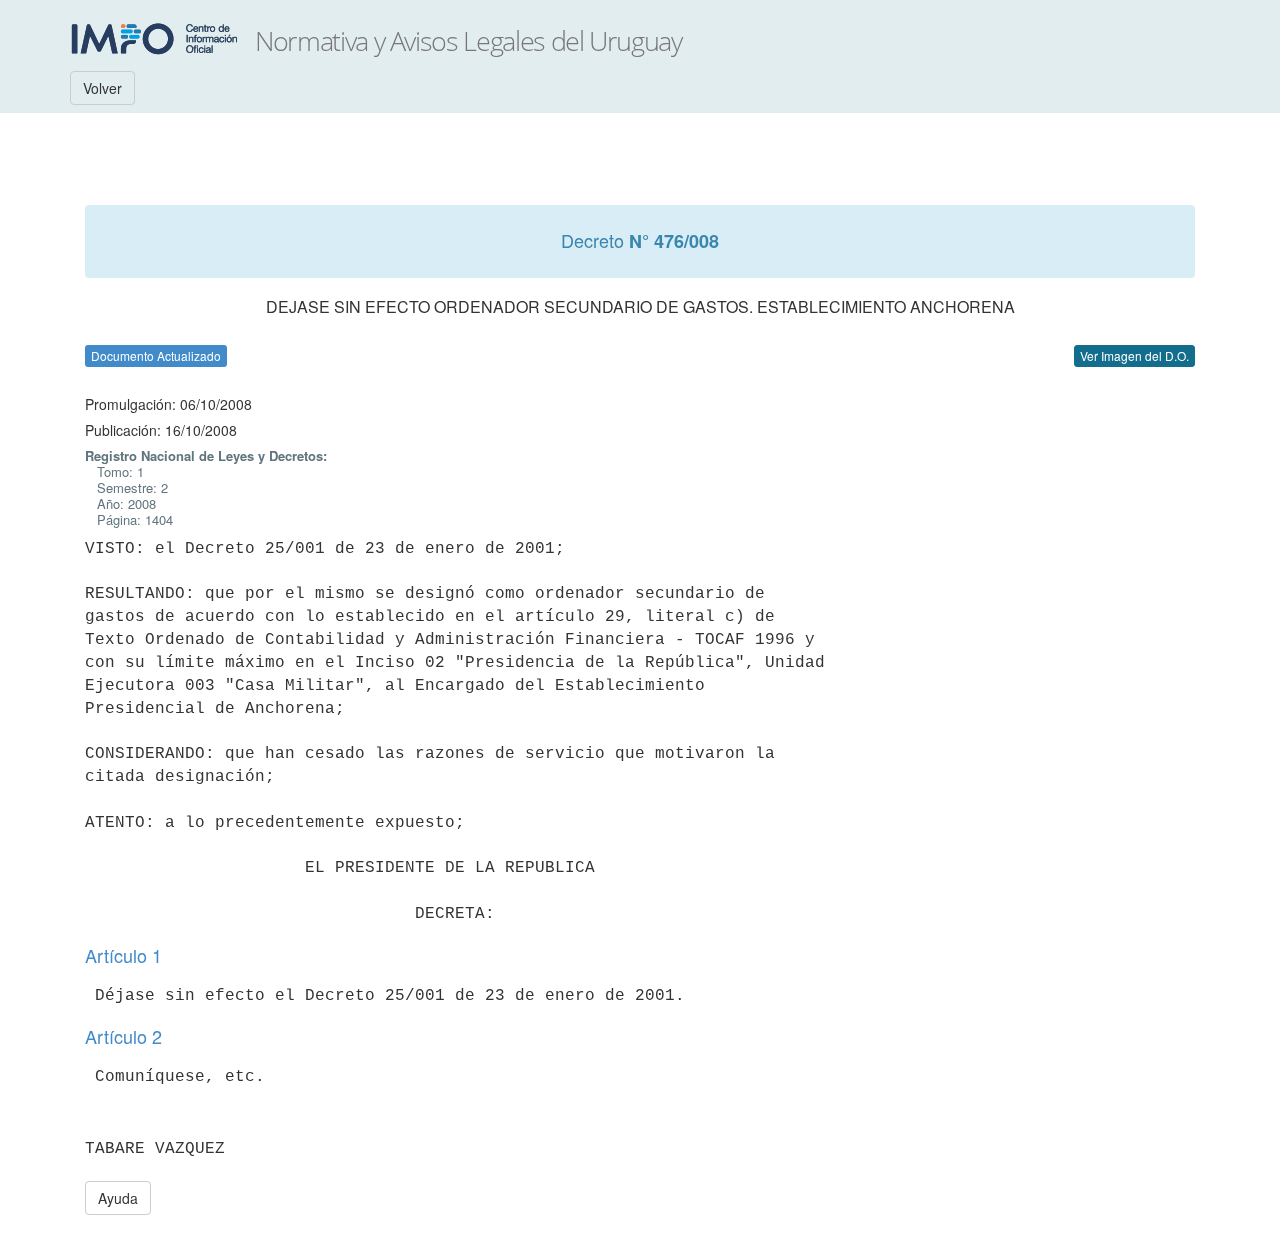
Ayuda (118, 1198)
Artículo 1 (123, 955)
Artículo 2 (123, 1036)
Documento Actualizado (156, 355)
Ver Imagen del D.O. (1134, 355)
